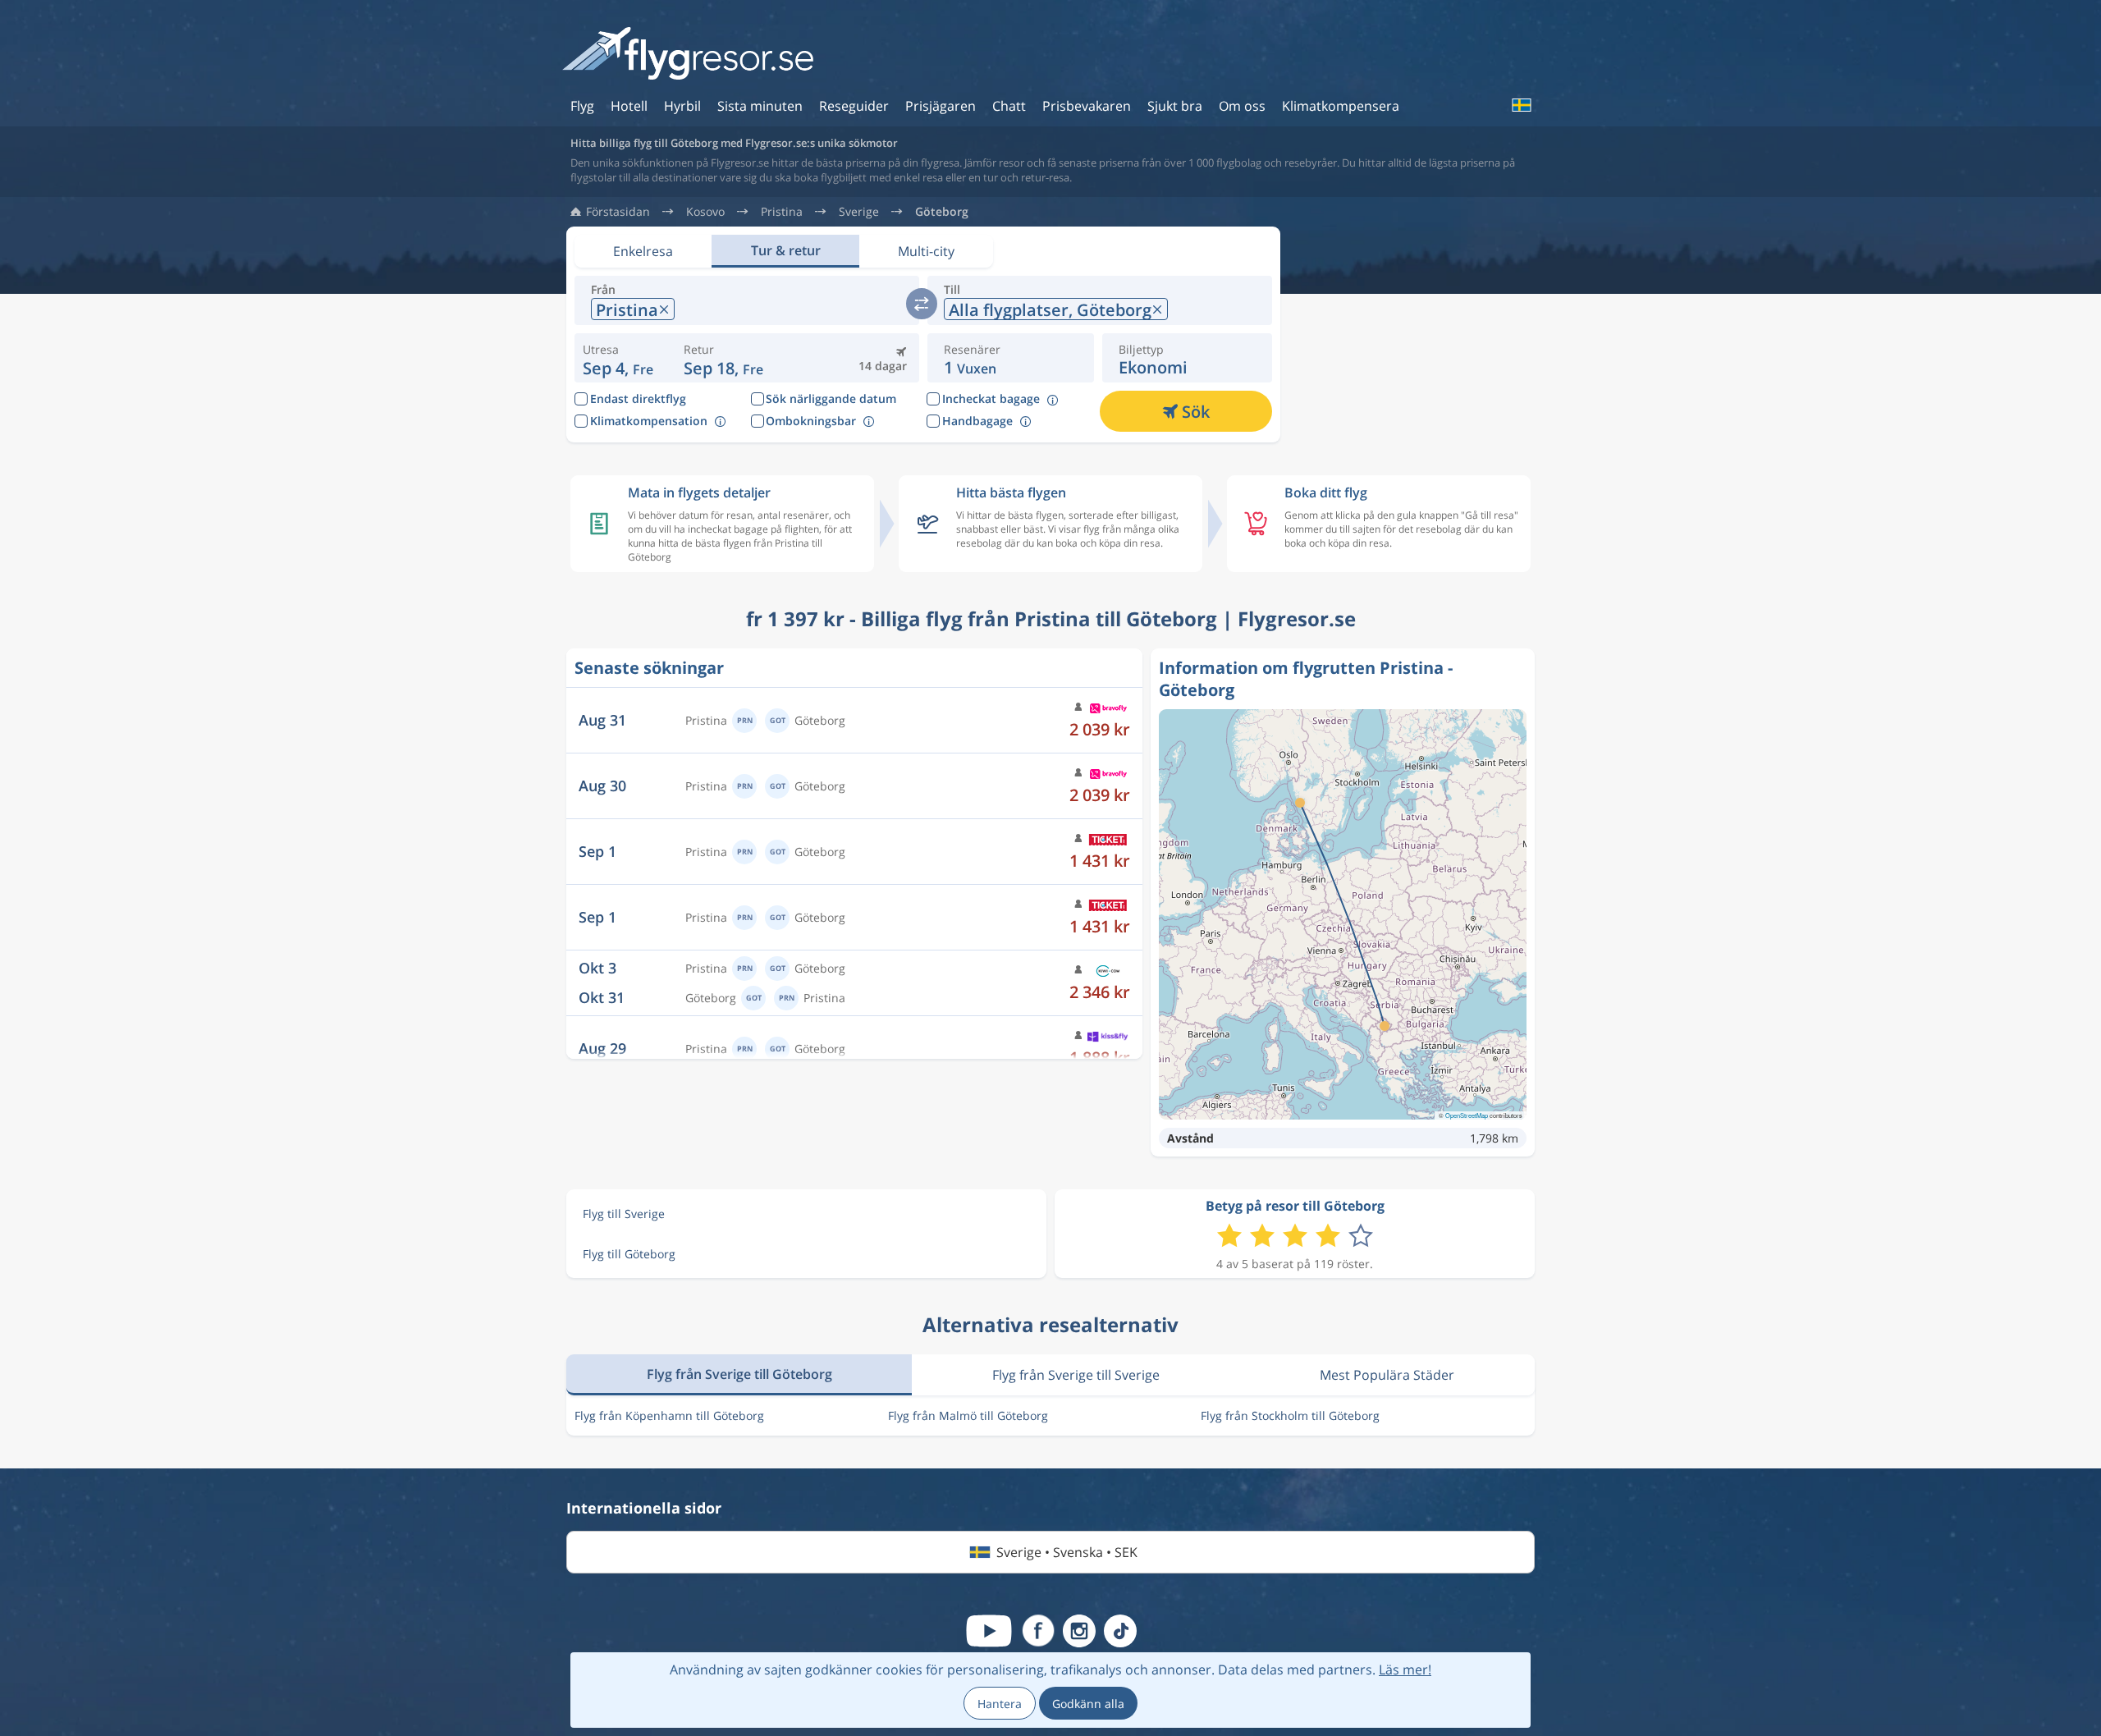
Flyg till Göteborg (629, 1254)
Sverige (859, 212)
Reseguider (854, 106)
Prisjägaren (941, 106)
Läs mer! (1405, 1670)
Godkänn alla (1088, 1704)
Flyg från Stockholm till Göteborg (1290, 1415)
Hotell (629, 106)
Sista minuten (760, 106)
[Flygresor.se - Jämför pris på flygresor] (688, 55)
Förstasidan (618, 212)
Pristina (782, 212)
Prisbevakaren (1087, 106)
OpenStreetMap (1467, 1115)
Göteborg (942, 212)
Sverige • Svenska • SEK (1067, 1552)
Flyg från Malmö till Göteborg (968, 1415)
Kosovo (705, 212)
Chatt (1009, 106)
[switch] (922, 304)
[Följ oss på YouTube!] (989, 1631)
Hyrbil (682, 106)
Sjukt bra (1175, 106)
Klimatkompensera (1341, 106)
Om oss (1242, 106)
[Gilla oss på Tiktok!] (1120, 1631)
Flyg (582, 106)
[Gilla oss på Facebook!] (1038, 1631)
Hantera (1000, 1704)
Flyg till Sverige (624, 1214)
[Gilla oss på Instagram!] (1079, 1631)
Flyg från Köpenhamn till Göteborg (669, 1415)
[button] (723, 358)
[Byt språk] (1521, 105)
